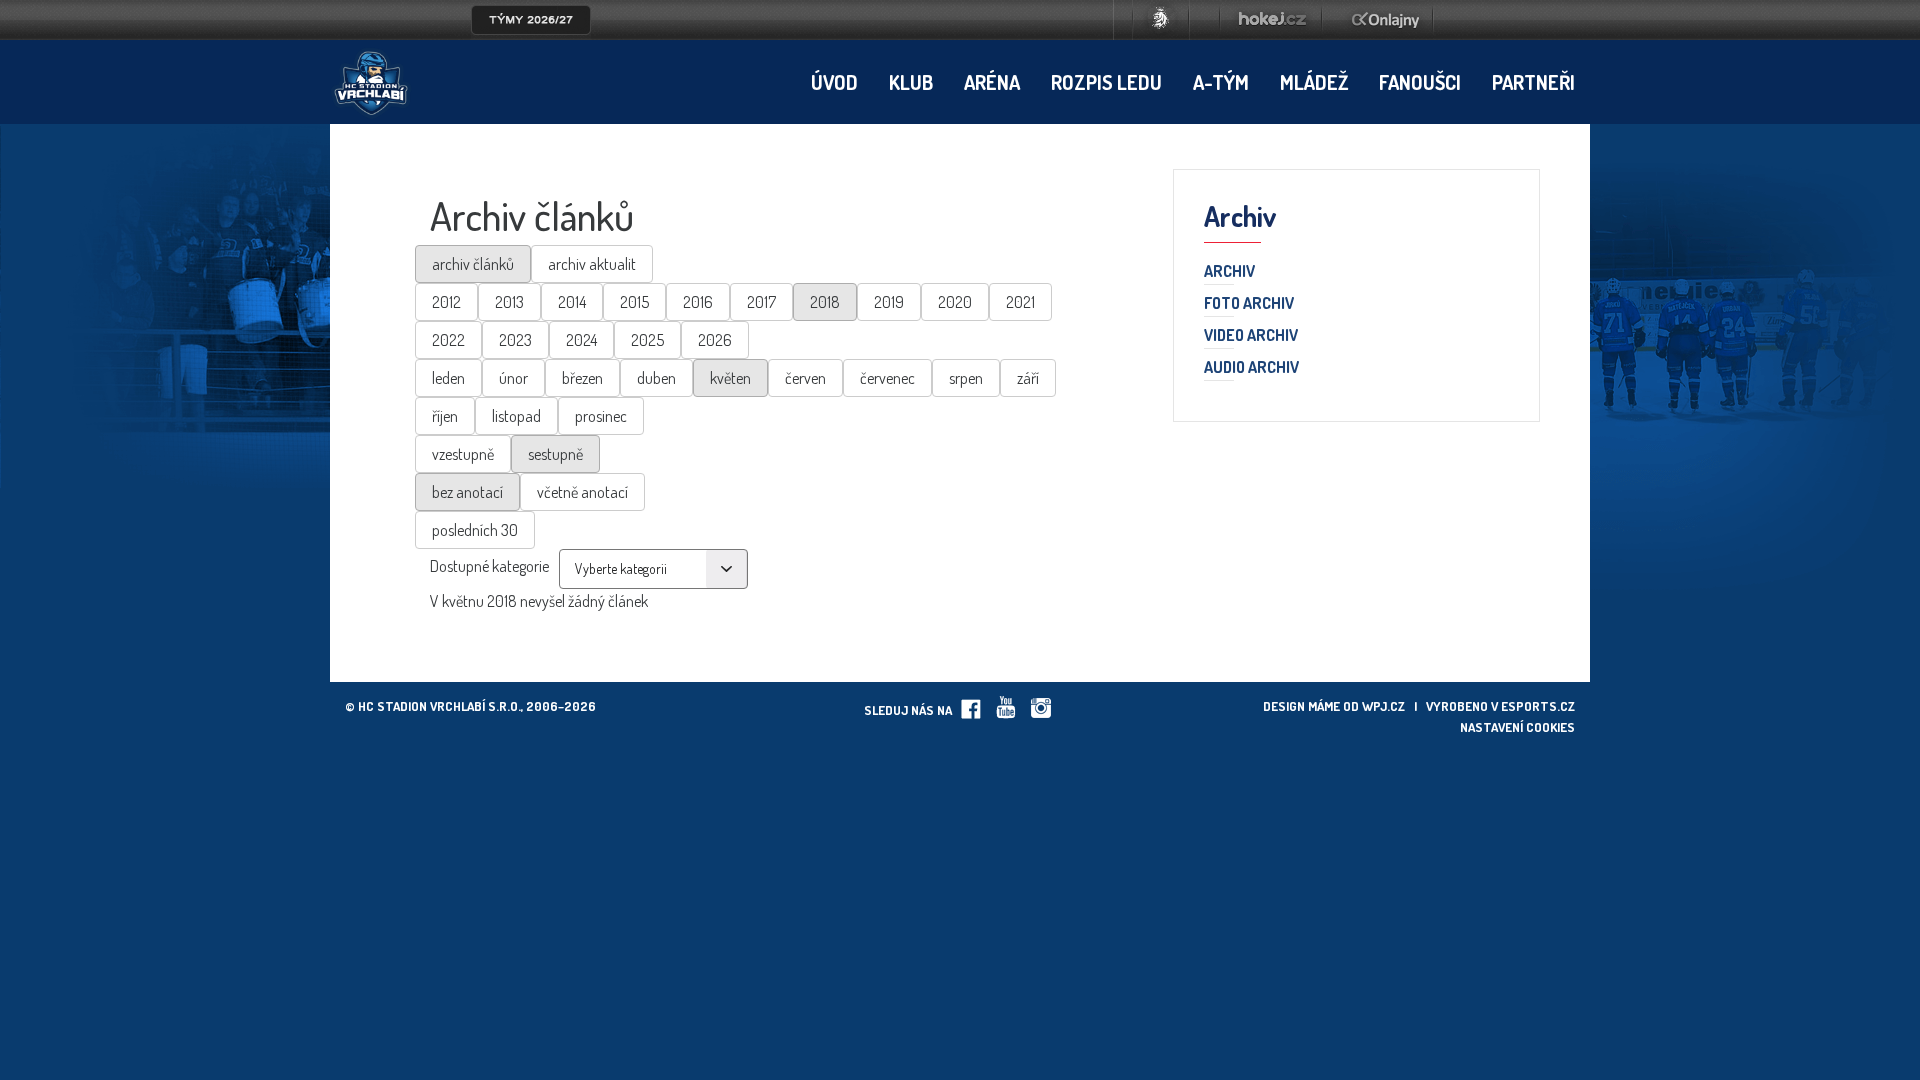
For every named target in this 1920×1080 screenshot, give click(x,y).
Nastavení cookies (1517, 727)
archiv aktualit (592, 264)
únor (513, 378)
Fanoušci (1420, 82)
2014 (572, 302)
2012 (446, 302)
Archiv (1229, 272)
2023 (515, 340)
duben (656, 378)
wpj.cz (1383, 706)
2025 (647, 340)
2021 (1020, 302)
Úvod (834, 82)
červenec (887, 378)
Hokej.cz (1271, 20)
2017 (761, 302)
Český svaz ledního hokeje (1161, 20)
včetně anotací (582, 492)
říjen (445, 416)
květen (730, 378)
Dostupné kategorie (489, 566)
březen (582, 378)
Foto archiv (1249, 304)
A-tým (1221, 82)
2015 (634, 302)
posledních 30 (475, 530)
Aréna (992, 82)
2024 (581, 340)
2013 (509, 302)
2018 (825, 302)
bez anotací (467, 492)
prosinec (601, 416)
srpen (966, 378)
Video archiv (1251, 336)
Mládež (1314, 82)
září (1028, 378)
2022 (448, 340)
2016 (698, 302)
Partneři (1533, 82)
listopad (516, 416)
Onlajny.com (1385, 20)
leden (448, 378)
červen (805, 378)
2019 (889, 302)
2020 (955, 302)
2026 (715, 340)
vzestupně (463, 454)
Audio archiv (1251, 368)
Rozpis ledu (1106, 82)
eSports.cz (1538, 706)
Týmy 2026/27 (531, 20)
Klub (911, 82)
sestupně (555, 454)
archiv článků (473, 264)
